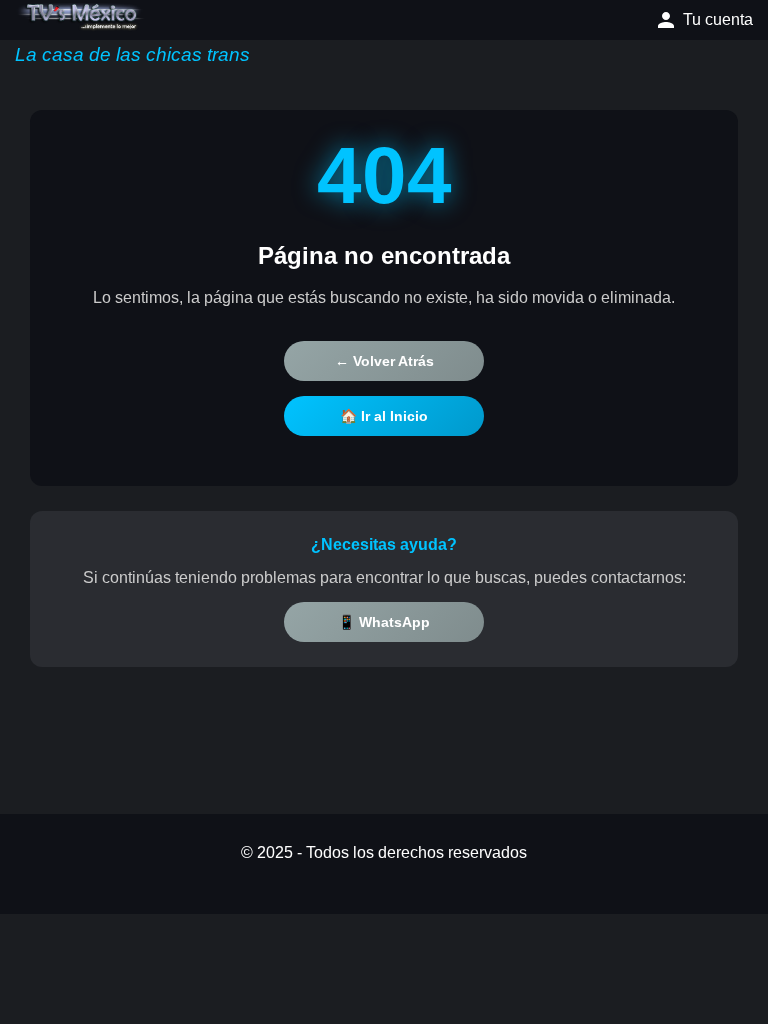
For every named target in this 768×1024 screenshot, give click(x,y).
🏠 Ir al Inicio (384, 416)
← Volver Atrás (384, 361)
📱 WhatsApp (384, 622)
